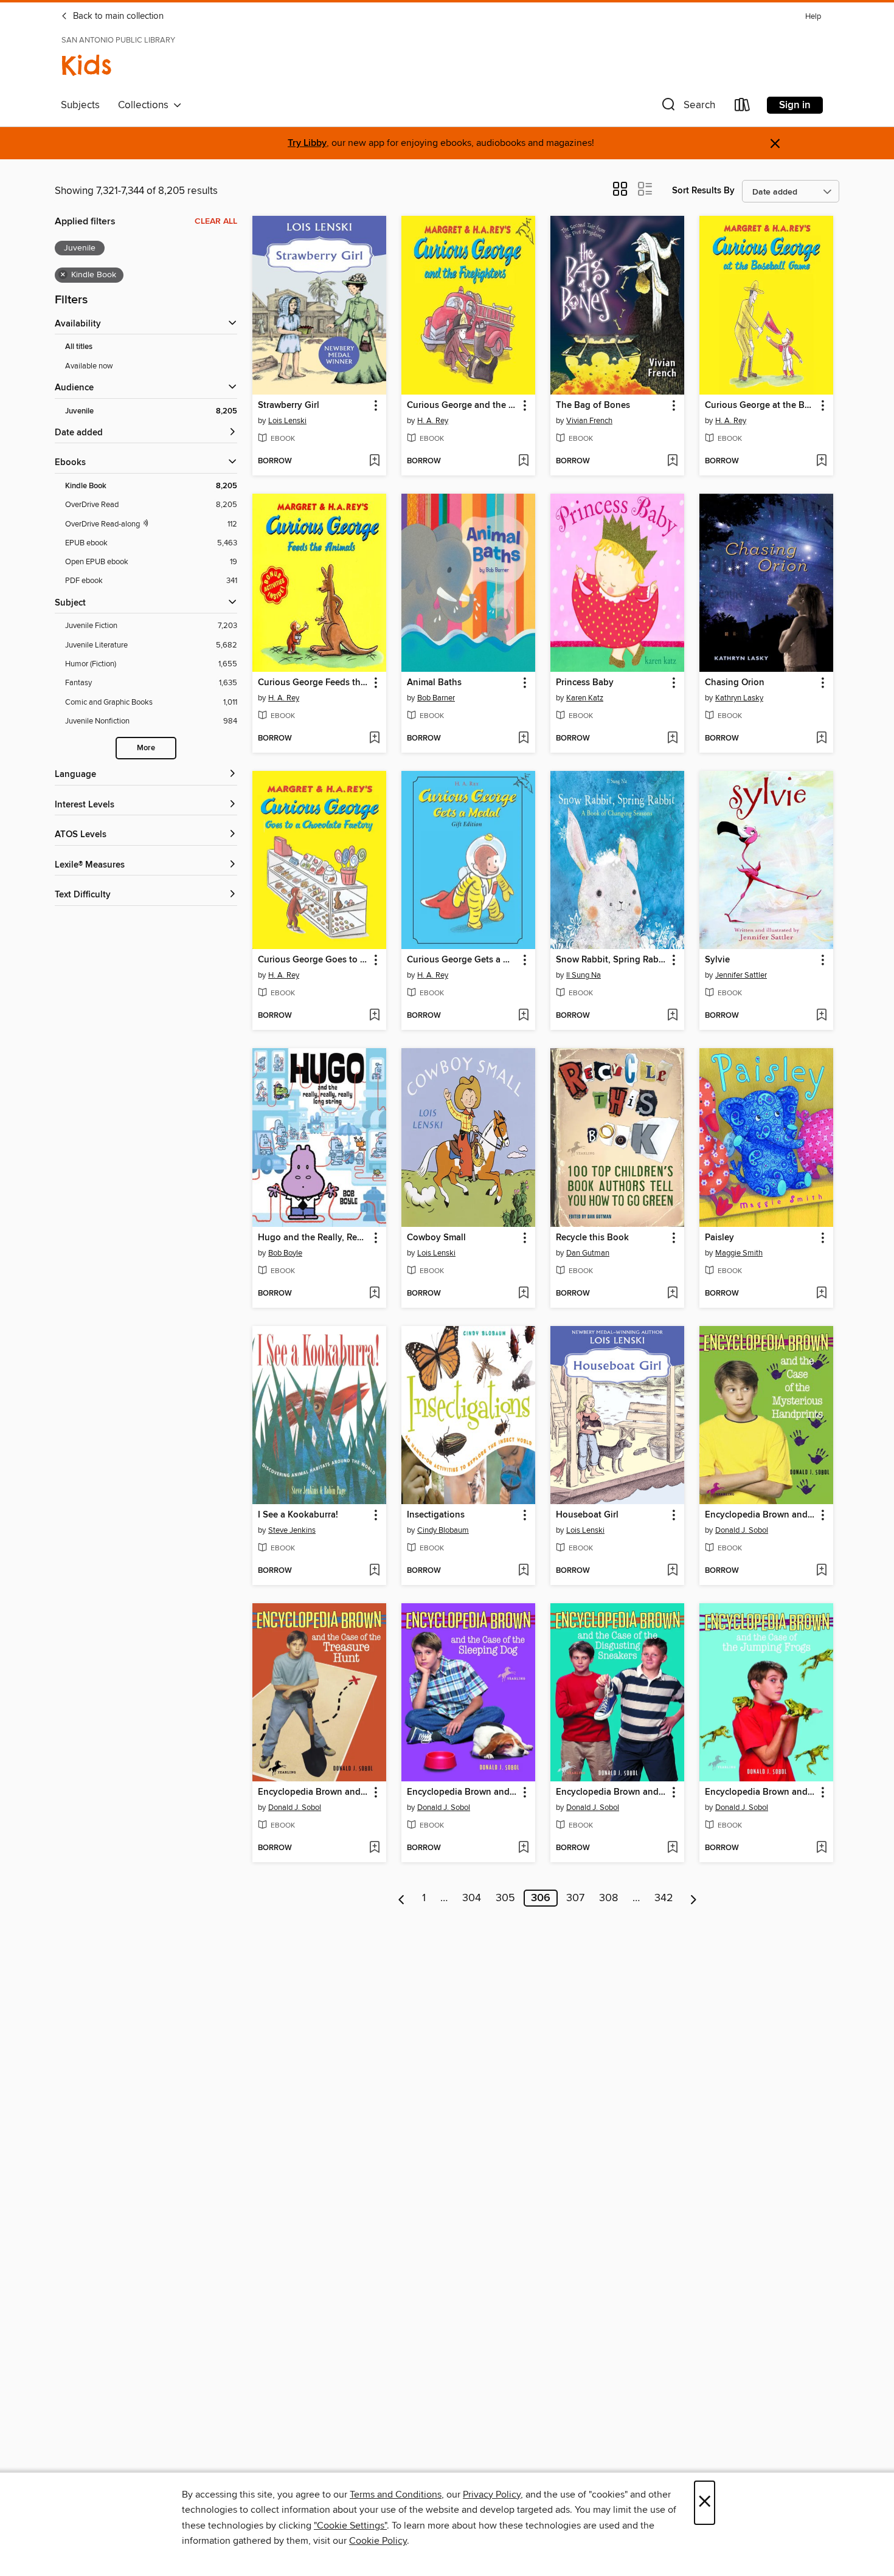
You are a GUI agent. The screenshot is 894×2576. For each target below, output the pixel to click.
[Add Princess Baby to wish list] (672, 739)
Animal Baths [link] (434, 683)
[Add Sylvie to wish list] (821, 1016)
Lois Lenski (287, 421)
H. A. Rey (433, 421)
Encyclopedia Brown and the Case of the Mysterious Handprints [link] (761, 1515)
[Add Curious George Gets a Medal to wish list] (523, 1016)
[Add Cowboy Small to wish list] (523, 1294)
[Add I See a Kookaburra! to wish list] (374, 1571)
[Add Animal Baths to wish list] (523, 739)
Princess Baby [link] (585, 683)
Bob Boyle (285, 1253)
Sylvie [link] (717, 960)
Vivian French (589, 421)
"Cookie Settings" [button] (350, 2526)
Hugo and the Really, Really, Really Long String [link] (314, 1238)
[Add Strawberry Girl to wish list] (374, 461)
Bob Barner (436, 698)
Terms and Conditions (396, 2495)
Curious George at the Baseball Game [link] (761, 406)
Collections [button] (146, 105)
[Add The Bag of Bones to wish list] (672, 461)
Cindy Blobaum (443, 1530)
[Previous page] (402, 1898)
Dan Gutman (588, 1253)
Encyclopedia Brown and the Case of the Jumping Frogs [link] (761, 1792)
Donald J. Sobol (742, 1530)
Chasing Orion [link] (735, 683)
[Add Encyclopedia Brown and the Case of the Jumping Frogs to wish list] (821, 1848)
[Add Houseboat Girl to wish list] (672, 1571)
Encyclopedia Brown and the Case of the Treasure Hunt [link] (314, 1792)
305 (505, 1898)
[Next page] (694, 1898)
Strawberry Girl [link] (289, 406)
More (146, 748)
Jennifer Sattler (741, 975)
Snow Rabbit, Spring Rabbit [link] (612, 960)
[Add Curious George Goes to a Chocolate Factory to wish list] (374, 1016)
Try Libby (307, 143)
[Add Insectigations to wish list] (523, 1571)
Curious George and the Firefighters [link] (463, 406)
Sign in (795, 105)
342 (664, 1898)
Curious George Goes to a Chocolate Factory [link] (314, 960)
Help (813, 17)
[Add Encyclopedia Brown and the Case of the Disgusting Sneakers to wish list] (672, 1848)
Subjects (80, 105)
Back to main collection (117, 16)
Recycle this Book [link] (592, 1238)
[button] (687, 107)
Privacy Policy (492, 2495)
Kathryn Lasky (739, 698)
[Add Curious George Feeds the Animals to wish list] (374, 739)
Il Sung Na (584, 975)
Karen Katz (585, 698)
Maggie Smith (739, 1253)
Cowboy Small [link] (436, 1238)
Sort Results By (703, 191)
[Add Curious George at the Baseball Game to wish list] (821, 461)
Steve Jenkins (292, 1530)
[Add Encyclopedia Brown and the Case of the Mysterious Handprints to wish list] (821, 1571)
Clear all (216, 221)
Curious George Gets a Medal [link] (463, 960)
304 (472, 1898)
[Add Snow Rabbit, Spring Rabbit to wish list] (672, 1016)
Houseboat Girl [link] (587, 1515)
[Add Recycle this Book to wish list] (672, 1294)
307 (575, 1898)
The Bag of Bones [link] (593, 406)
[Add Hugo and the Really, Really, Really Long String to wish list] (374, 1294)
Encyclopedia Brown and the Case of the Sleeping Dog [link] (463, 1792)
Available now (89, 366)
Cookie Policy (378, 2541)
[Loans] (743, 107)
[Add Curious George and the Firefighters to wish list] (523, 461)
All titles (79, 347)
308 (608, 1898)
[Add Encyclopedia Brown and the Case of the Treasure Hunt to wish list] (374, 1848)
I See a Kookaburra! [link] (298, 1515)
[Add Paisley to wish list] (821, 1294)
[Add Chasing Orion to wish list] (821, 739)
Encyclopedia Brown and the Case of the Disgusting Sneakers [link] (612, 1792)
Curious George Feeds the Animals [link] (314, 683)
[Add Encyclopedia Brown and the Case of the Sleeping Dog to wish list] (523, 1848)
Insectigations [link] (436, 1515)
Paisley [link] (719, 1238)
